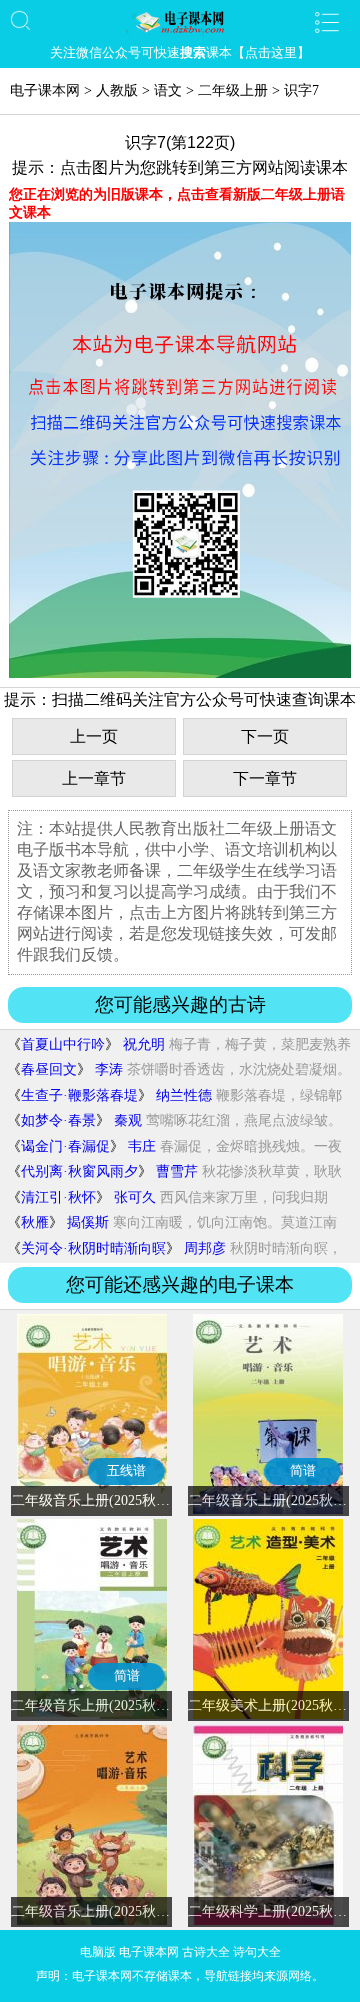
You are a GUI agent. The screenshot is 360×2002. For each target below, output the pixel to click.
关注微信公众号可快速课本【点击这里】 (180, 52)
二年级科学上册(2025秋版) (270, 1911)
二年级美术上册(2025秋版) (270, 1705)
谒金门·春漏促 (65, 1146)
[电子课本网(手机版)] (180, 22)
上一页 (94, 736)
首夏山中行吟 (63, 1044)
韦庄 (142, 1146)
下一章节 (265, 778)
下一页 (265, 736)
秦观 (128, 1120)
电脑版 (98, 1952)
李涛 (109, 1069)
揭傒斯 (88, 1222)
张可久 (135, 1197)
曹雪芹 (177, 1171)
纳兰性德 (184, 1095)
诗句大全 (257, 1952)
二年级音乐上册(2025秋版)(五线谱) (119, 1500)
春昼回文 (49, 1069)
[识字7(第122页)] (180, 673)
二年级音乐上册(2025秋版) (93, 1911)
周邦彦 (205, 1248)
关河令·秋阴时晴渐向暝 (93, 1248)
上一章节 (94, 778)
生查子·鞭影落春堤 (79, 1095)
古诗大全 (206, 1952)
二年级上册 (233, 90)
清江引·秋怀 (58, 1197)
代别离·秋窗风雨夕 (79, 1171)
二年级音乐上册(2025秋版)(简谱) (112, 1705)
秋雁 (35, 1222)
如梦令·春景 (58, 1120)
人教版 (117, 90)
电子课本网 (45, 90)
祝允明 (144, 1044)
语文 (168, 90)
